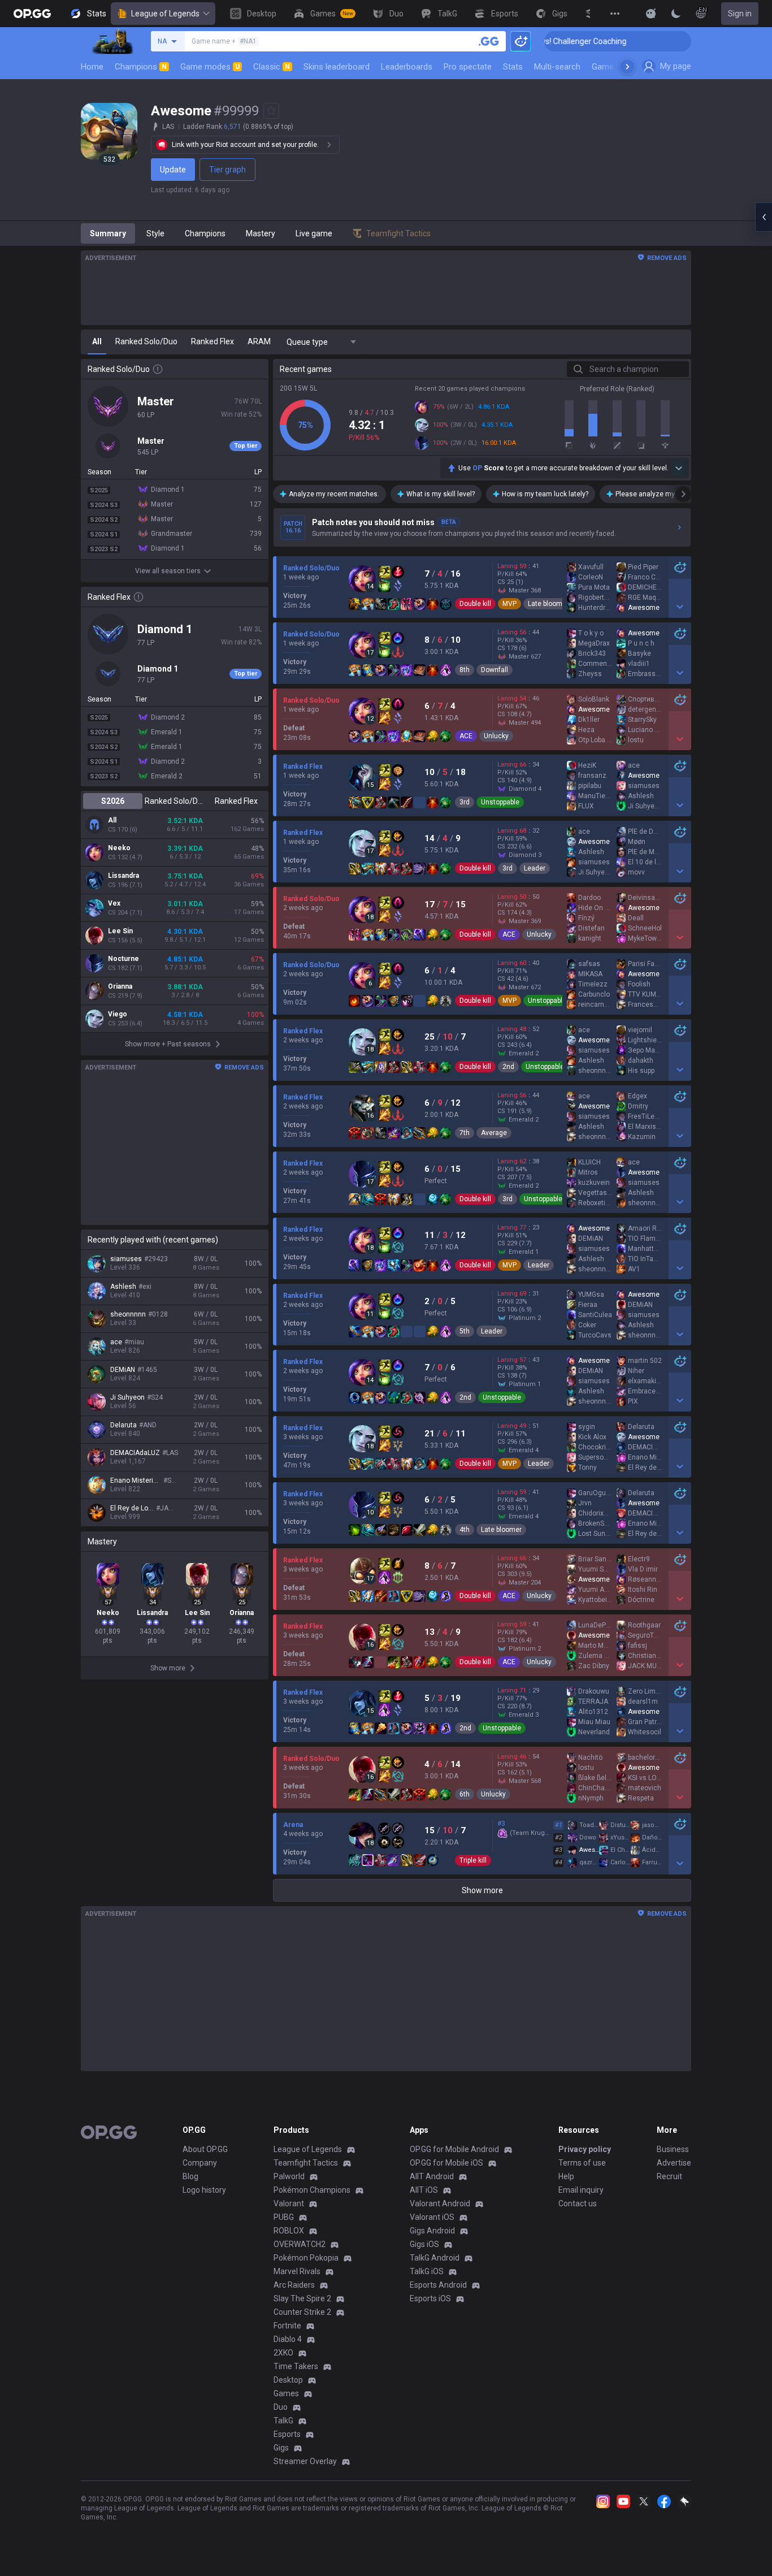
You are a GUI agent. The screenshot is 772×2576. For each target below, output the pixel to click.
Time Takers (296, 2366)
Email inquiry (581, 2190)
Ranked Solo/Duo (174, 801)
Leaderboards (407, 67)
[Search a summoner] (489, 41)
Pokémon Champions (312, 2190)
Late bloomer (548, 604)
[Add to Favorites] (271, 111)
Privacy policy (585, 2149)
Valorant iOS (432, 2217)
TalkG (283, 2421)
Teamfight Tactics (306, 2163)
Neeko (119, 848)
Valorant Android (440, 2203)
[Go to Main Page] (32, 14)
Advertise (674, 2163)
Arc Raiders (294, 2285)
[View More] (615, 14)
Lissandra (123, 876)
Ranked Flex (236, 801)
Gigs (281, 2448)
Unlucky (496, 736)
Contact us (578, 2203)
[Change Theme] (676, 14)
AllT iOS (424, 2190)
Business (673, 2149)
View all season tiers (168, 571)
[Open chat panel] (764, 217)
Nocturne (123, 959)
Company (200, 2163)
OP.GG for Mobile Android (454, 2149)
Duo (281, 2407)
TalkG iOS (427, 2271)
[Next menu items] (627, 67)
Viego (118, 1014)
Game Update (617, 67)
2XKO (283, 2353)
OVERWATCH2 (300, 2244)
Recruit (669, 2176)
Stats (513, 67)
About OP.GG (205, 2149)
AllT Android (432, 2176)
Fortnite (287, 2326)
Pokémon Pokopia (306, 2258)
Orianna (120, 986)
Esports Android (438, 2285)
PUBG (284, 2217)
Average (494, 1133)
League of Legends (165, 14)
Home (92, 67)
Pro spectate (468, 67)
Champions (141, 67)
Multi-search (557, 67)
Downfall (495, 670)
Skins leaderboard (337, 67)
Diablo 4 (288, 2339)
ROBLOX (289, 2231)
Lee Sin (120, 931)
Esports (287, 2434)
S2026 (113, 801)
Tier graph (227, 170)
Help (566, 2176)
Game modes (210, 67)
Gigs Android (432, 2231)
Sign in (740, 14)
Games (286, 2393)
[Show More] (651, 14)
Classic (272, 67)
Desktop (288, 2380)
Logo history (204, 2190)
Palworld (289, 2176)
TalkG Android (435, 2258)
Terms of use (582, 2163)
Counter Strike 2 (302, 2312)
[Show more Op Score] (679, 468)
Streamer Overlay (305, 2461)
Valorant (289, 2203)
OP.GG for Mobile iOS (446, 2163)
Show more (482, 1890)
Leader (535, 868)
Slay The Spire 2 (302, 2298)
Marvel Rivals (297, 2271)
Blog (190, 2176)
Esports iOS (430, 2298)
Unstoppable (500, 802)
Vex (114, 903)
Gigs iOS (424, 2244)
